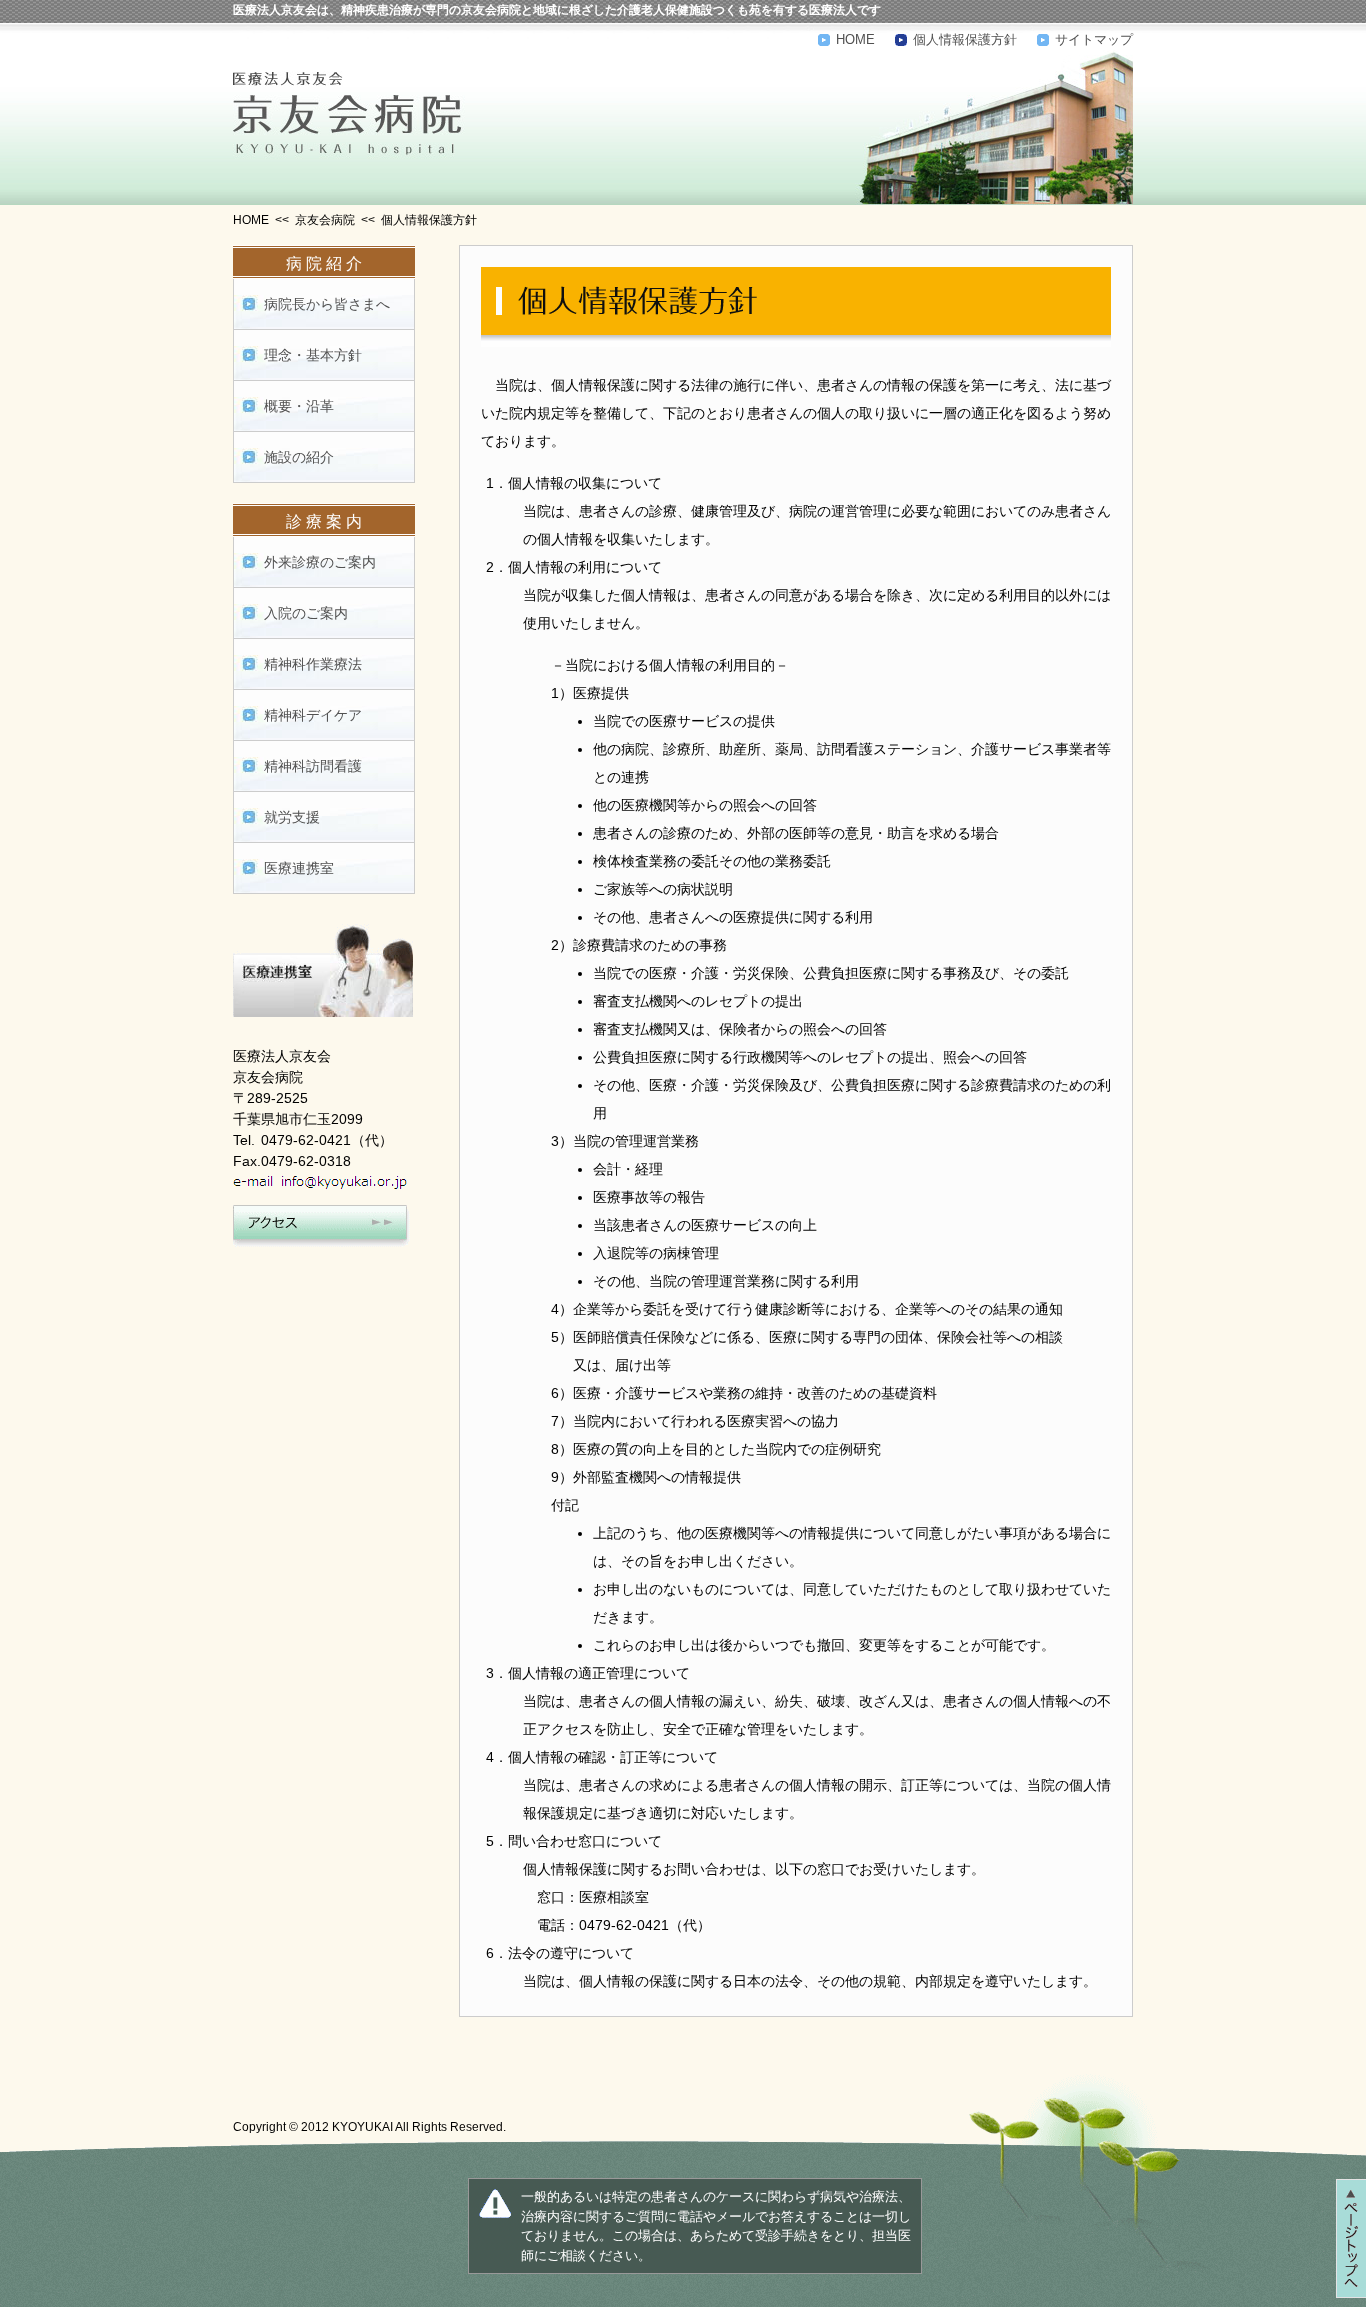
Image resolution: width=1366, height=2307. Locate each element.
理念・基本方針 (313, 355)
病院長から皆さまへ (327, 304)
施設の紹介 (299, 457)
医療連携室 (299, 868)
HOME (855, 39)
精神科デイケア (313, 715)
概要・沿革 (299, 406)
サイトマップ (1094, 39)
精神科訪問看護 (313, 766)
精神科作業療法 (313, 664)
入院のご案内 (306, 613)
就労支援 (292, 817)
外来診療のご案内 (320, 562)
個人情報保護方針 (965, 39)
